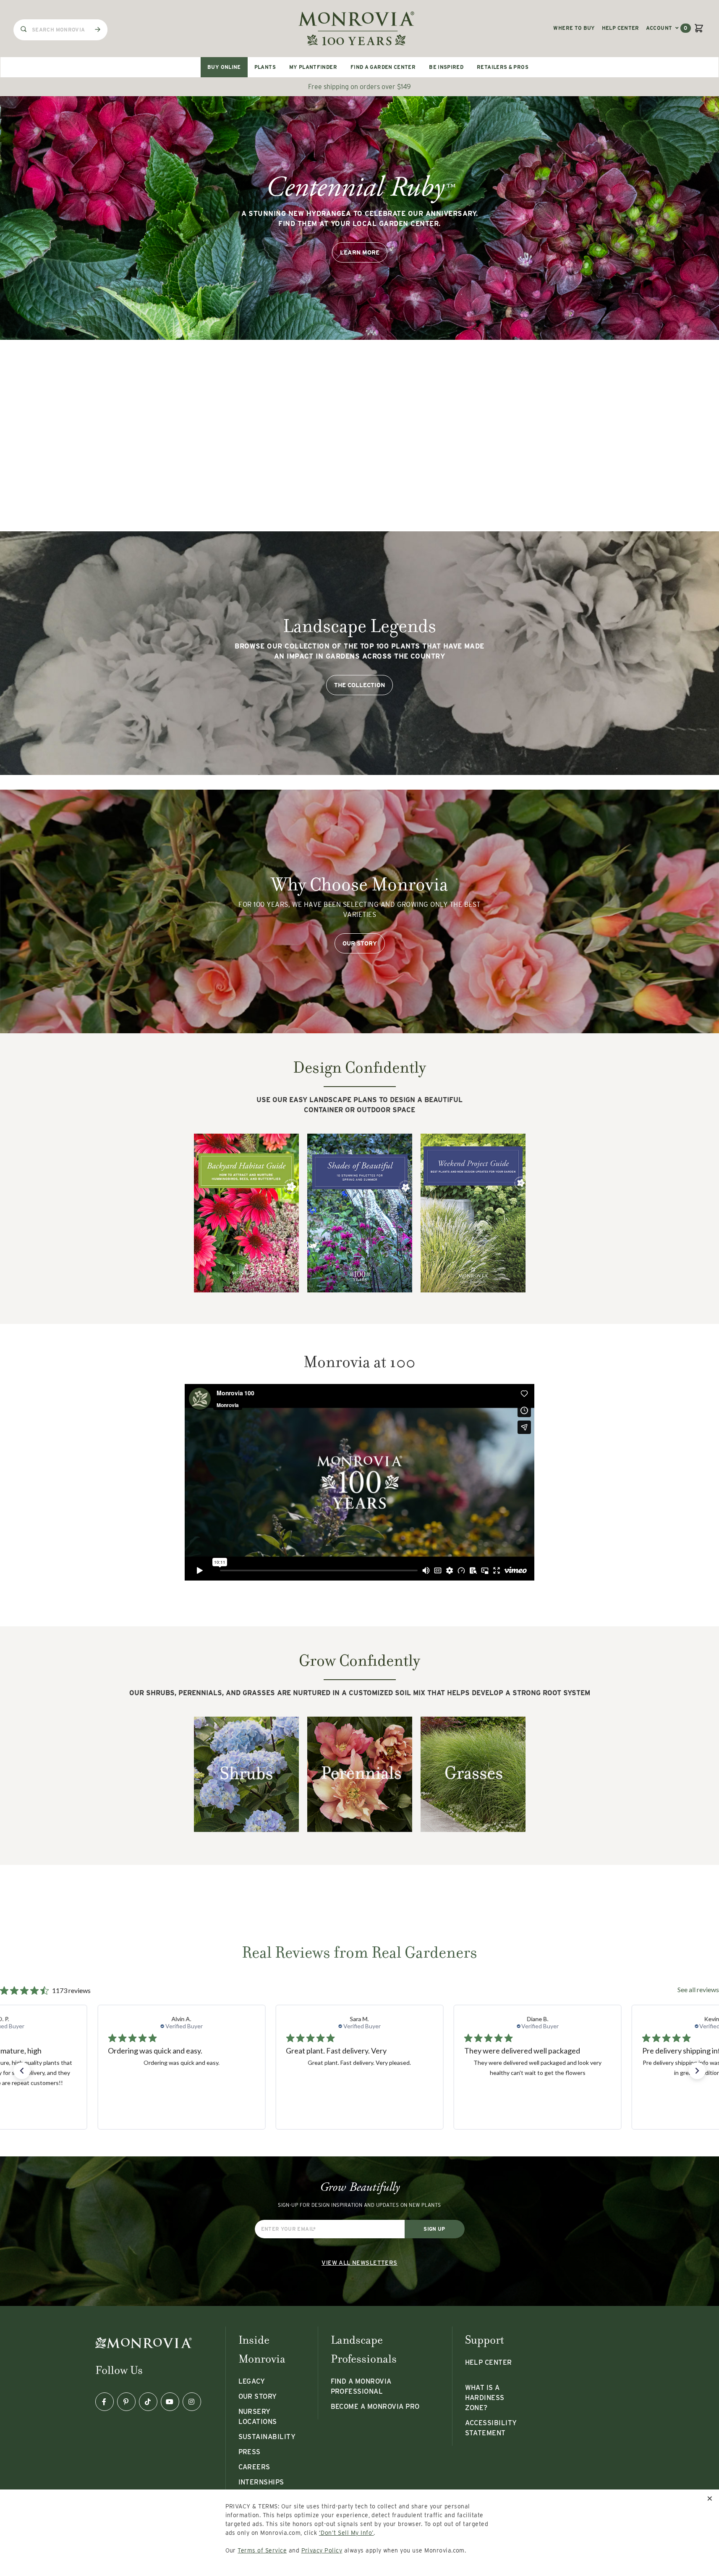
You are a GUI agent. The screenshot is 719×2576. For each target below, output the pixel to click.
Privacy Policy (322, 2550)
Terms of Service (262, 2550)
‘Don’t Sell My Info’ (346, 2533)
